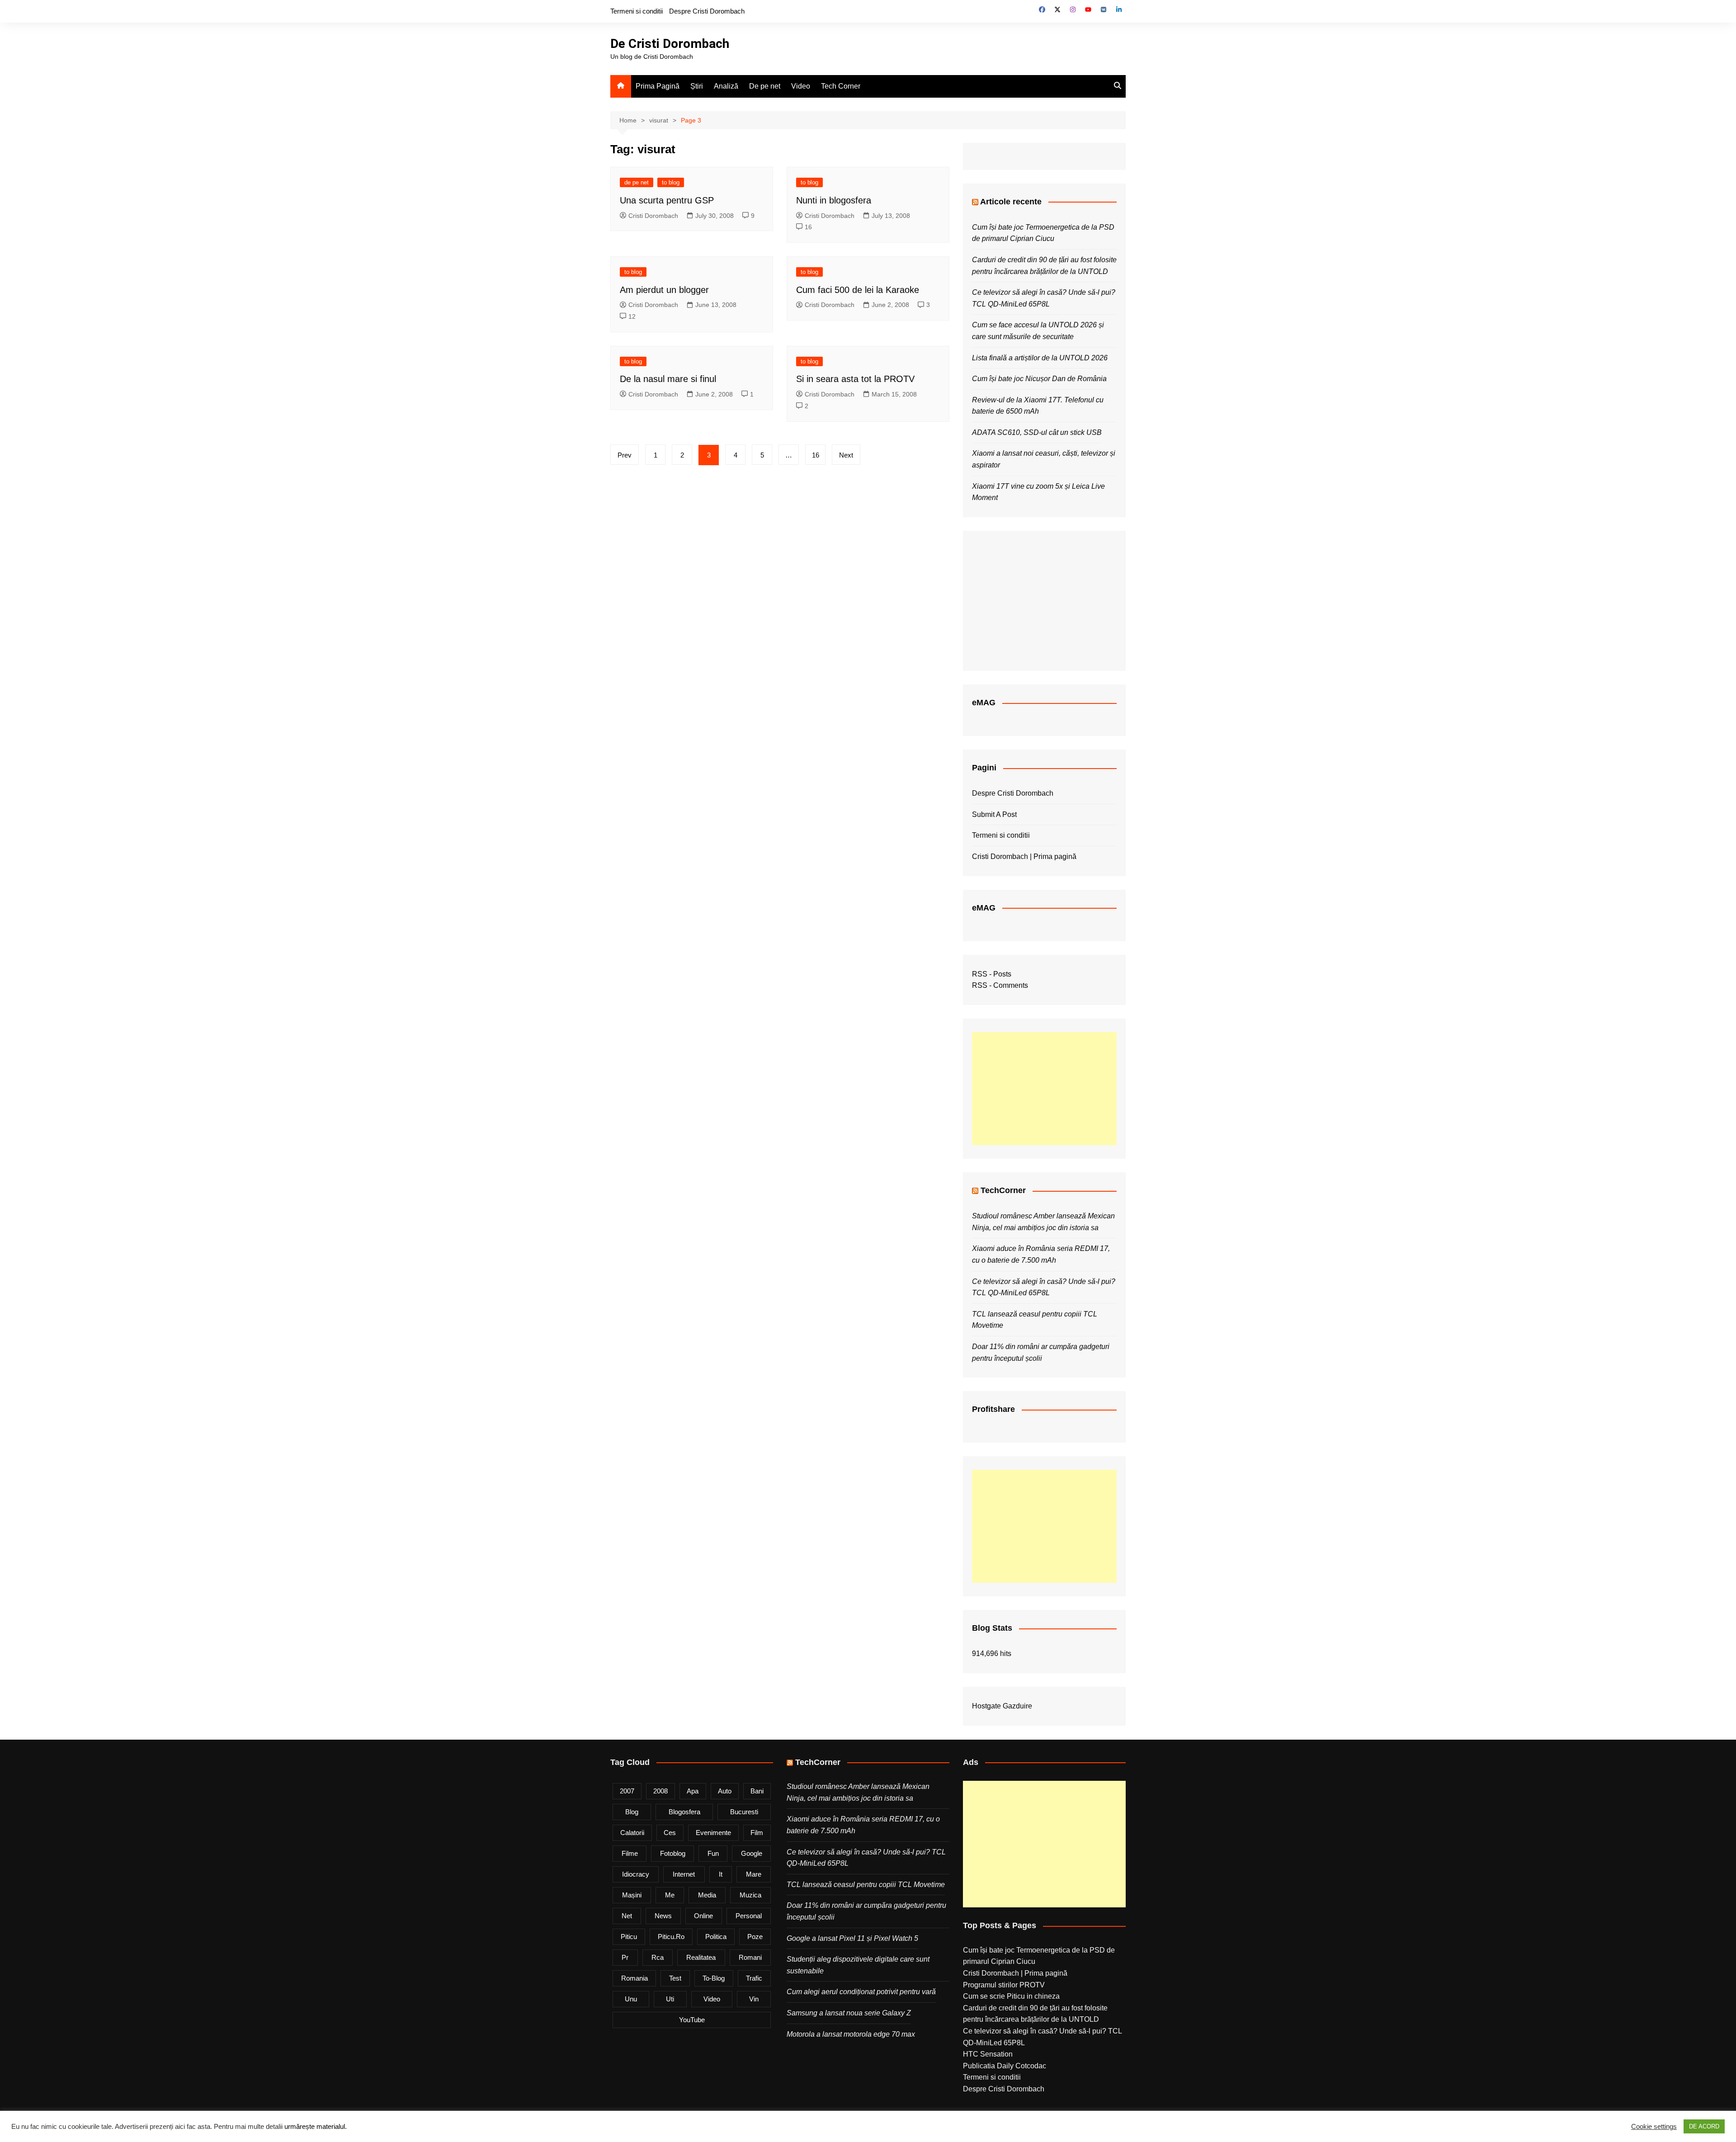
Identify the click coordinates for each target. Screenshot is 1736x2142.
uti (670, 1999)
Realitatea (701, 1957)
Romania (634, 1978)
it (721, 1874)
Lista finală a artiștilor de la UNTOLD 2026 (1040, 358)
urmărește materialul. (316, 2127)
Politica (716, 1937)
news (663, 1916)
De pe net (765, 86)
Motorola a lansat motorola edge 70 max (851, 2034)
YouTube (692, 2020)
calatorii (632, 1833)
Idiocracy (636, 1874)
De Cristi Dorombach (670, 44)
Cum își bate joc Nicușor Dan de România (1039, 379)
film (757, 1833)
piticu (629, 1937)
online (703, 1916)
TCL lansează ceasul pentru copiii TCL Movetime (866, 1885)
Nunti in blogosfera (834, 200)
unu (631, 1999)
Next (846, 455)
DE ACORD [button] (1704, 2126)
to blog (671, 182)
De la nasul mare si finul (668, 379)
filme (630, 1853)
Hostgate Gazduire (1002, 1706)
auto (725, 1791)
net (627, 1916)
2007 (627, 1791)
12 (632, 316)
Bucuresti (744, 1812)
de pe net (637, 182)
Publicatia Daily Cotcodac (1005, 2066)
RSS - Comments (1000, 985)
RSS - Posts (992, 974)
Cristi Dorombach (653, 216)
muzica (750, 1895)
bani (757, 1791)
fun (713, 1853)
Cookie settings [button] (1654, 2127)
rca (658, 1957)
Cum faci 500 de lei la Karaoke (858, 290)
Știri (697, 86)
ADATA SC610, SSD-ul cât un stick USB (1037, 432)
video (712, 1999)
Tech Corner (841, 86)
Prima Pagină (658, 86)
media (707, 1895)
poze (755, 1937)
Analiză (726, 86)
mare (754, 1874)
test (675, 1978)
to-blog (714, 1978)
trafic (754, 1978)
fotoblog (673, 1853)
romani (750, 1957)
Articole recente (1011, 202)
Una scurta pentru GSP (667, 200)
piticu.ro (671, 1937)
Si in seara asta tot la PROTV (855, 379)
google (752, 1853)
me (670, 1895)
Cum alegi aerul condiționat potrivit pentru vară (861, 1992)
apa (693, 1791)
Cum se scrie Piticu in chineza (1011, 1996)
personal (749, 1916)
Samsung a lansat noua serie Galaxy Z (849, 2013)
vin (754, 1999)
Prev (625, 455)
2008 (660, 1791)
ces (670, 1833)
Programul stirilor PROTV (1004, 1985)
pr (625, 1957)
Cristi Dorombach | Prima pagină (1024, 856)
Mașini (632, 1895)
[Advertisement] (1044, 1089)
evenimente (713, 1833)
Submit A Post (994, 814)
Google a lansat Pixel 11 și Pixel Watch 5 (852, 1938)
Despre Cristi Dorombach (707, 11)
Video (801, 86)
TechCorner (1003, 1190)
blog (632, 1812)
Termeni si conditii (637, 11)
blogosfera (684, 1812)
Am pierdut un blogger (664, 290)
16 (808, 227)
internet (684, 1874)
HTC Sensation (988, 2054)
